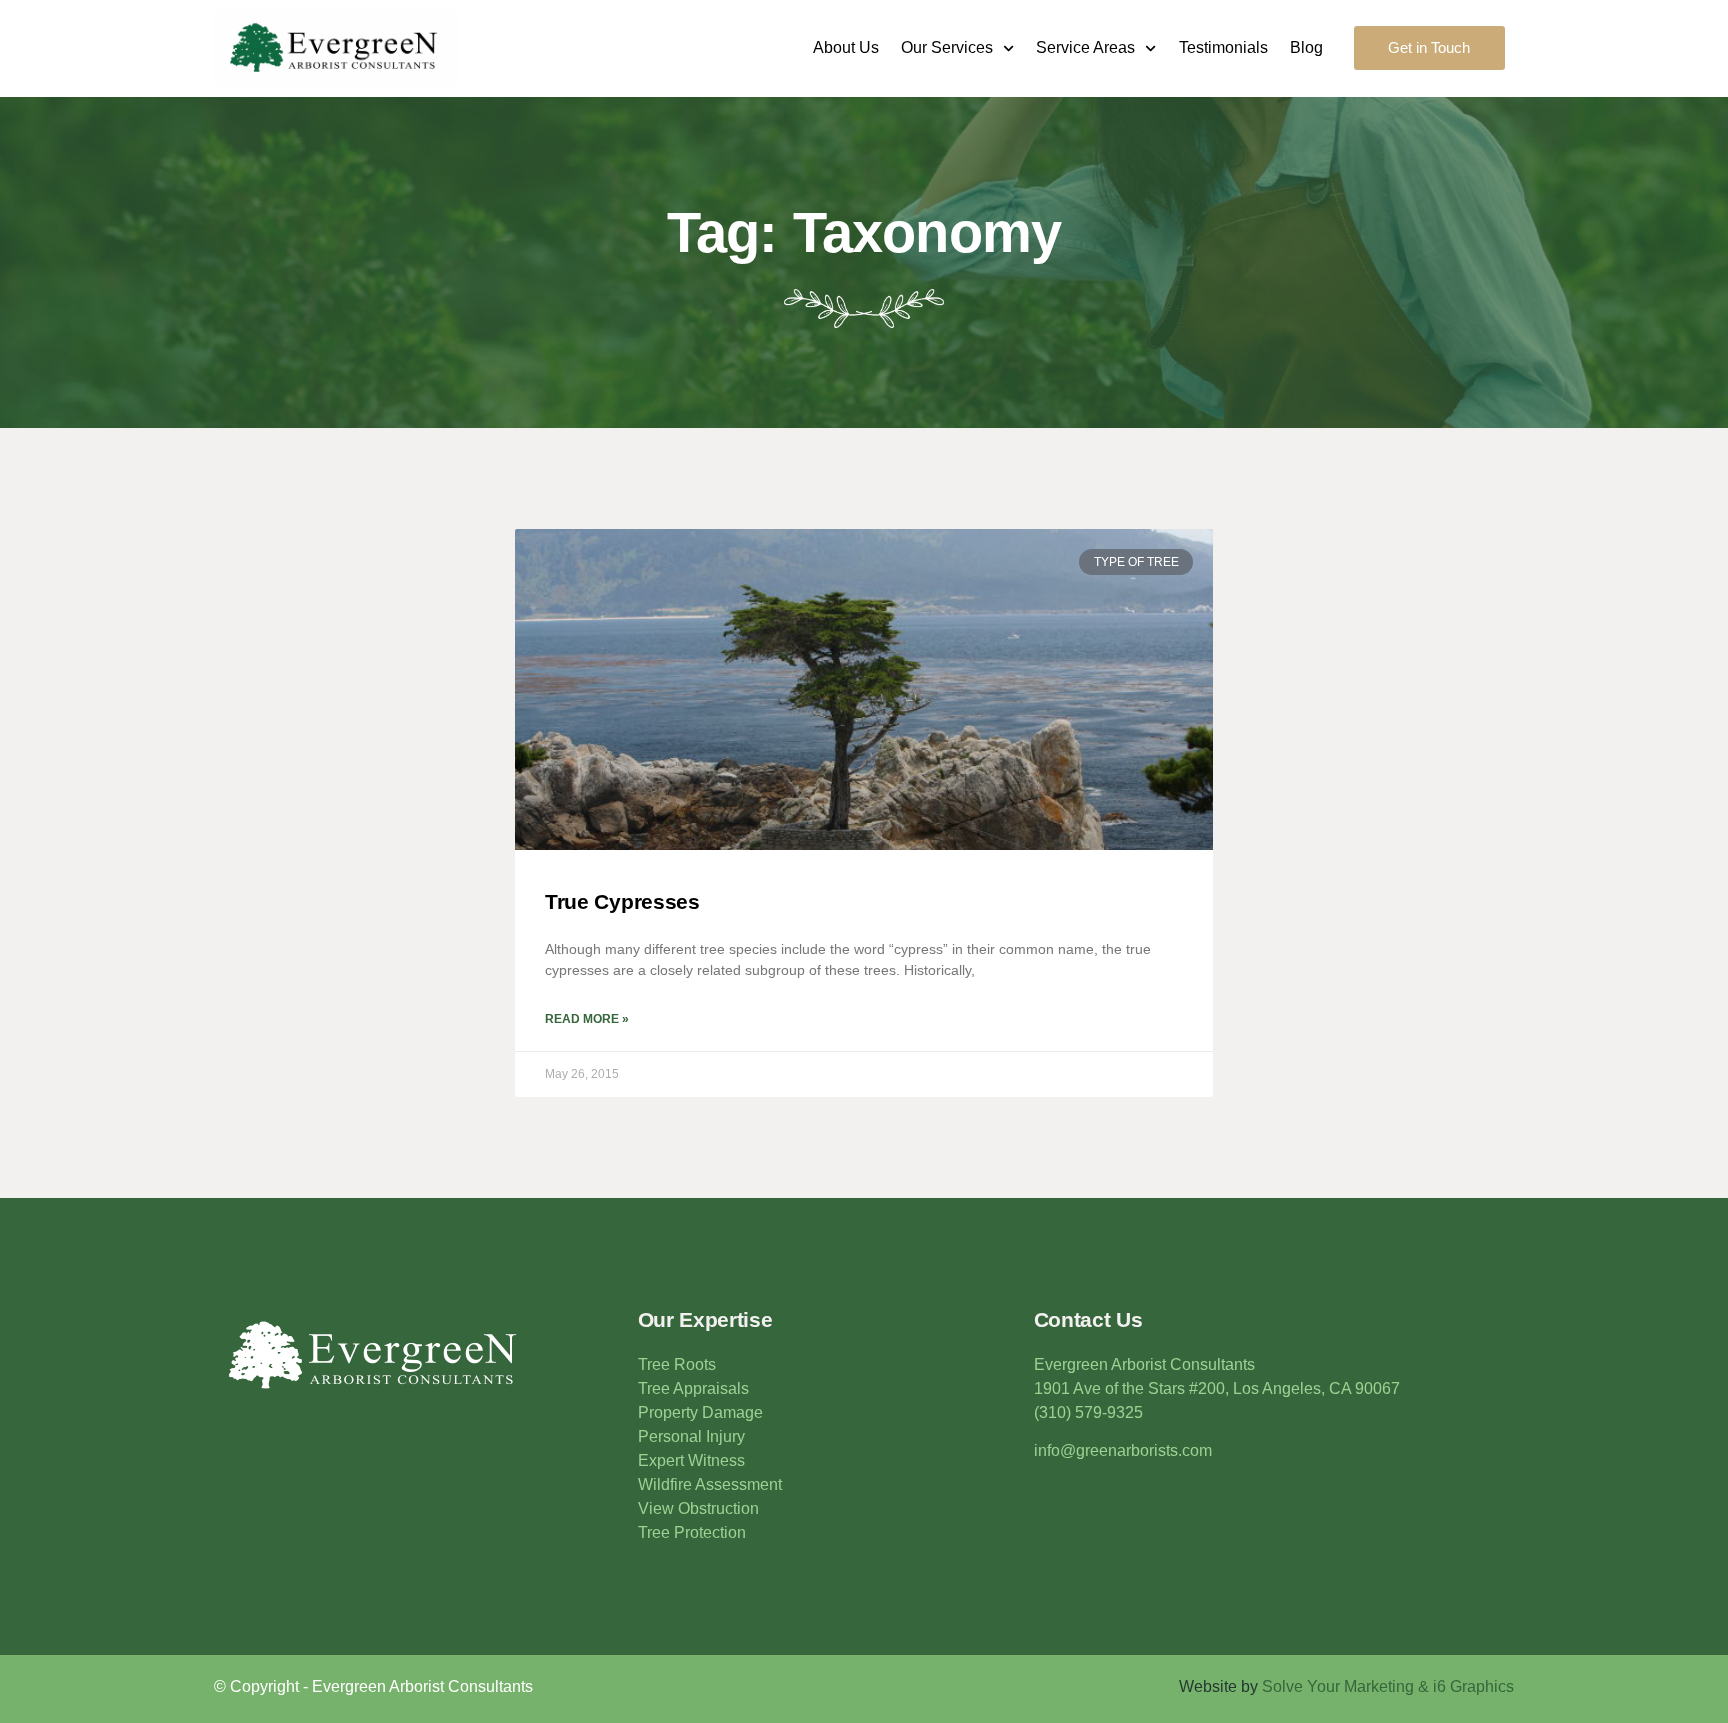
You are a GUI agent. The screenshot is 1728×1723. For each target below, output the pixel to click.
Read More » (587, 1019)
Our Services (947, 47)
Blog (1306, 47)
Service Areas (1085, 47)
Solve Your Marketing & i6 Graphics (1388, 1686)
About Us (846, 47)
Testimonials (1223, 47)
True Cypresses (622, 901)
